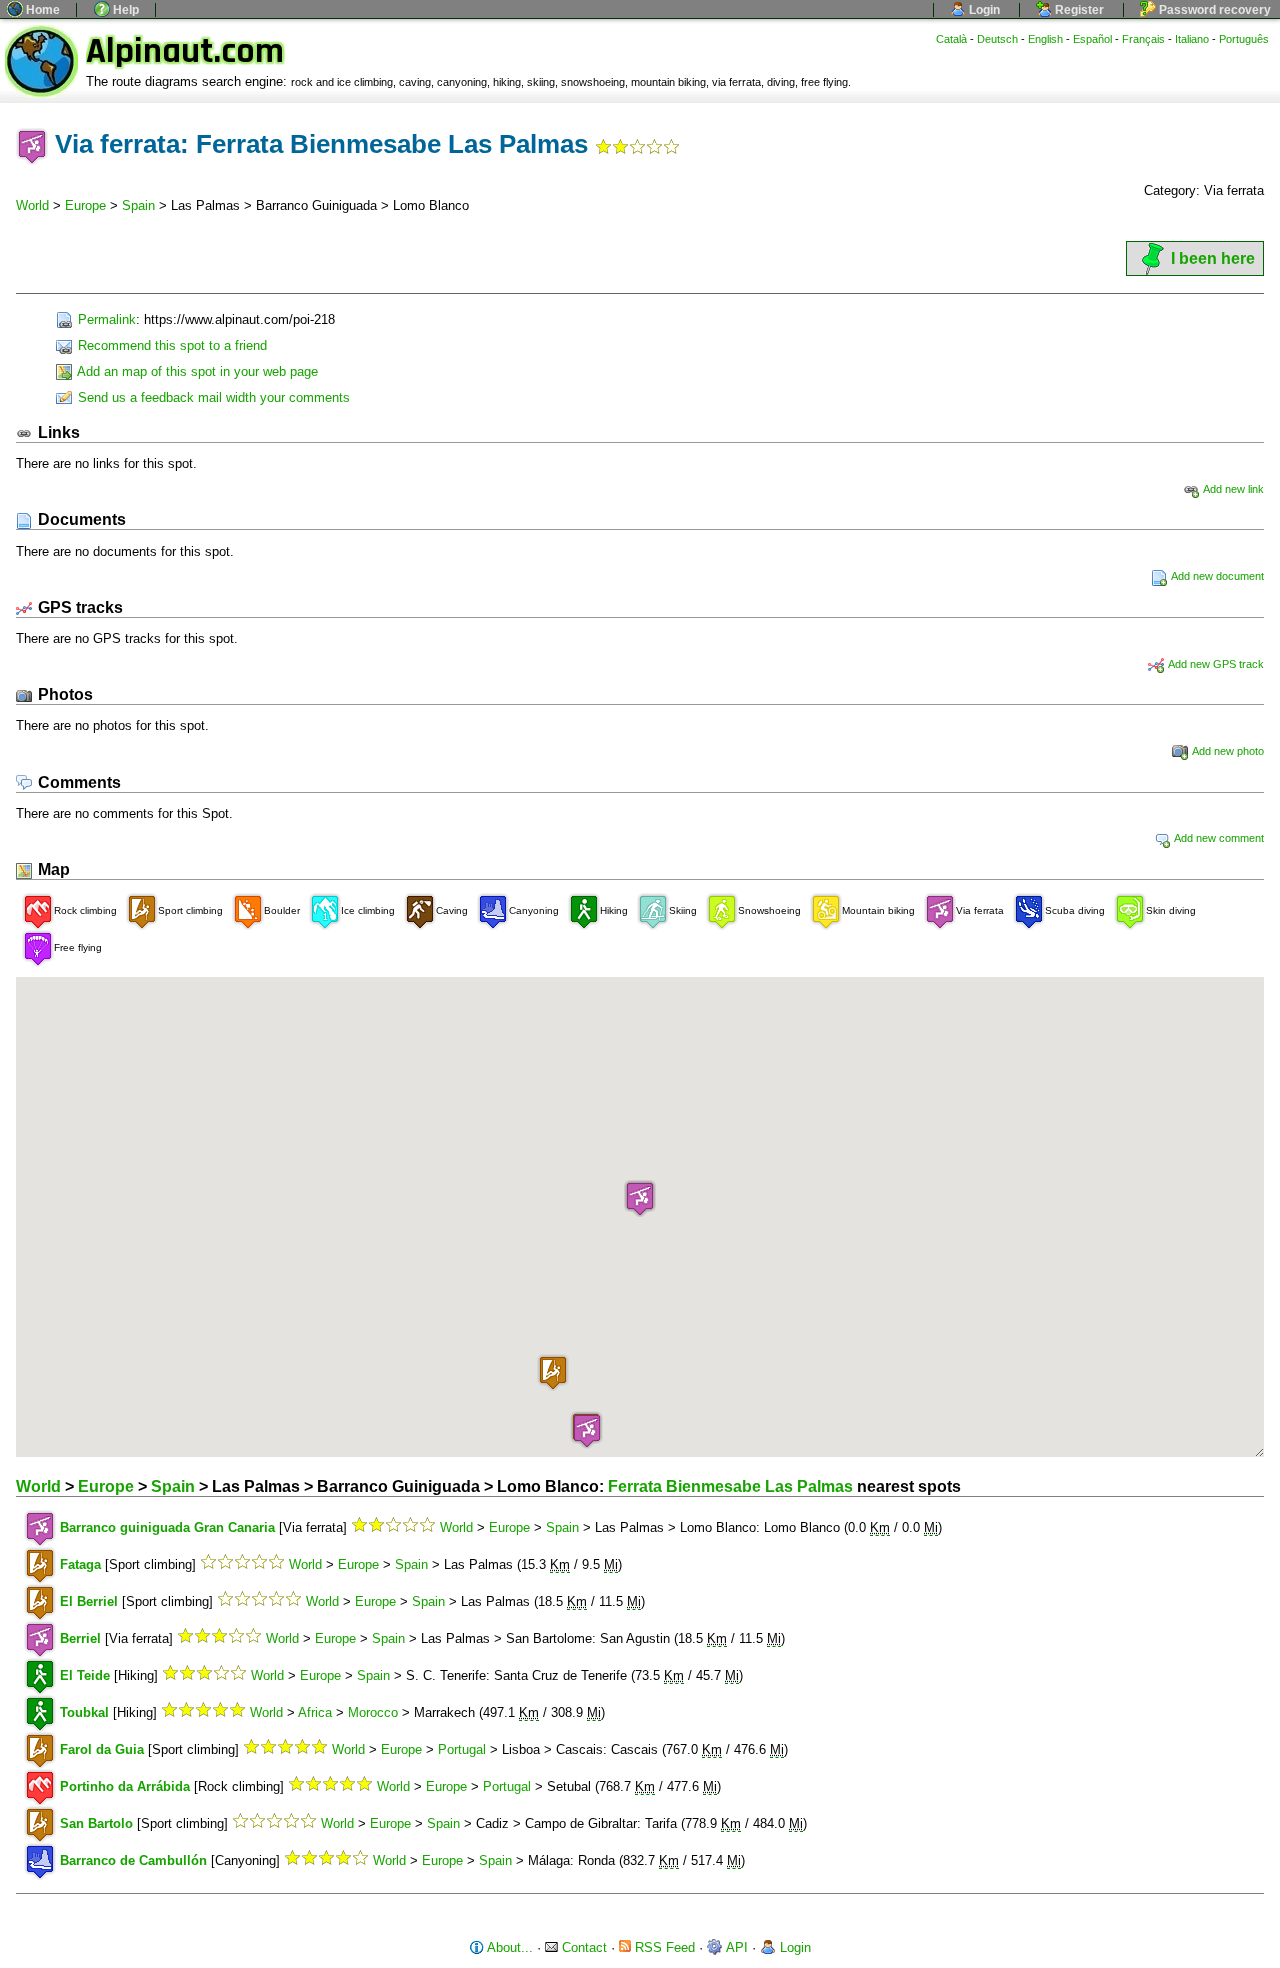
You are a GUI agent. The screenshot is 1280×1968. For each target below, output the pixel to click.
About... (508, 1947)
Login (983, 10)
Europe (85, 205)
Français (1143, 39)
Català (951, 39)
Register (1078, 10)
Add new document (1216, 576)
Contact (582, 1947)
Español (1092, 39)
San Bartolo (96, 1823)
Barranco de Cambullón (133, 1860)
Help (124, 10)
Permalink (105, 319)
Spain (138, 205)
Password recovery (1213, 10)
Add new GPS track (1215, 664)
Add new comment (1218, 838)
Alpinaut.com (185, 51)
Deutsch (997, 39)
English (1045, 39)
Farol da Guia (102, 1749)
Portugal (462, 1749)
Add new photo (1227, 751)
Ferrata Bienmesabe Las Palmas (730, 1486)
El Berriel (89, 1601)
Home (41, 10)
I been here (1213, 258)
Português (1244, 39)
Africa (315, 1712)
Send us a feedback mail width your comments (212, 397)
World (32, 205)
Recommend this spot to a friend (170, 345)
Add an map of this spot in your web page (196, 371)
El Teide (85, 1675)
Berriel (80, 1638)
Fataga (80, 1564)
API (735, 1947)
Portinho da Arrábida (125, 1786)
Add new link (1232, 489)
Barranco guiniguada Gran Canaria (167, 1527)
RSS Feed (663, 1947)
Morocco (373, 1712)
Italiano (1192, 39)
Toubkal (84, 1712)
